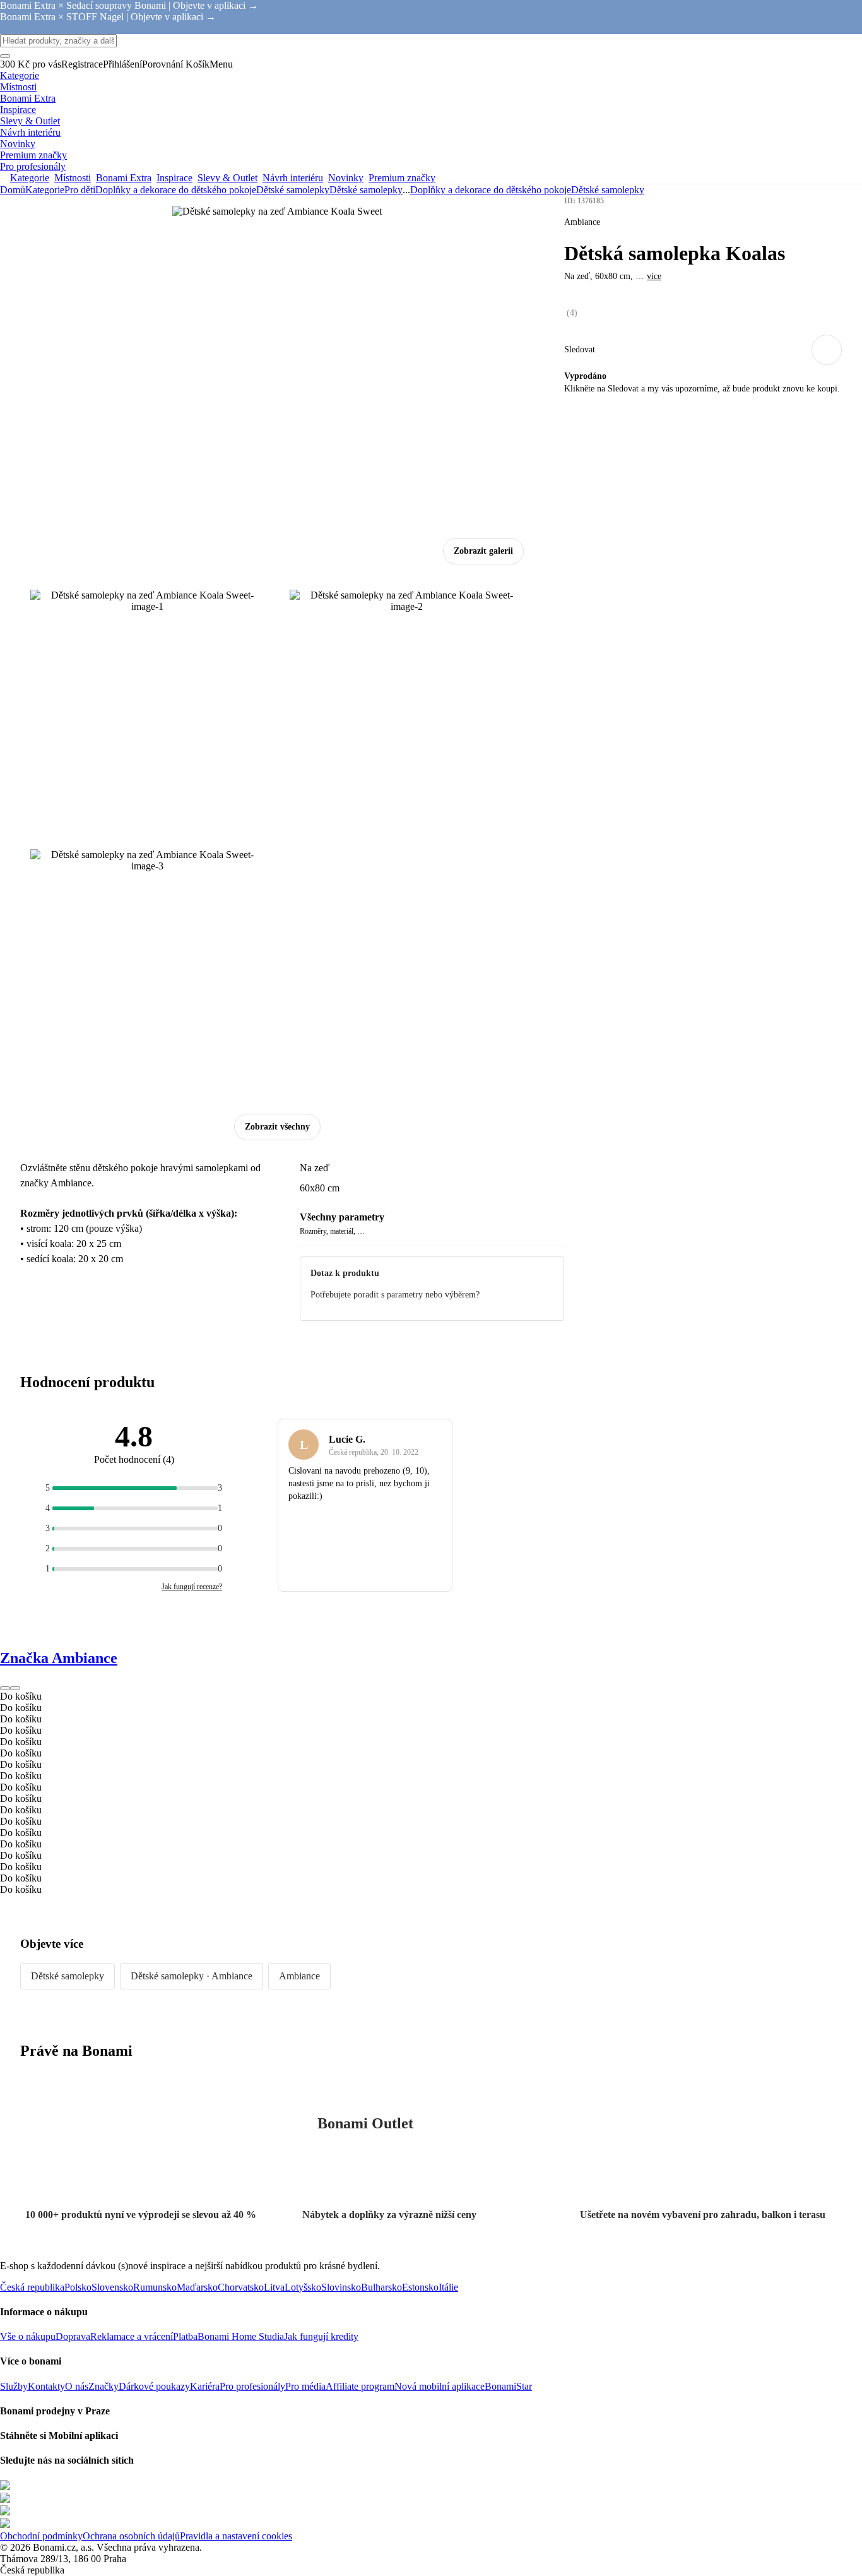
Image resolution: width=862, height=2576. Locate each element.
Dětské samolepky (366, 190)
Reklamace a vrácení (132, 2336)
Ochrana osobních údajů (131, 2536)
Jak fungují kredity (321, 2336)
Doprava (73, 2336)
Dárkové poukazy (154, 2386)
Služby (14, 2386)
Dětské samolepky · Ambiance (192, 1976)
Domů (13, 190)
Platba (185, 2336)
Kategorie (45, 190)
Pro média (305, 2386)
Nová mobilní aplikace (440, 2386)
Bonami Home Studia (241, 2336)
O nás (77, 2386)
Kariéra (205, 2386)
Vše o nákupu (28, 2336)
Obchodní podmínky (41, 2536)
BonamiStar (508, 2386)
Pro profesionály (252, 2386)
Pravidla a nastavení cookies (236, 2536)
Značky (103, 2386)
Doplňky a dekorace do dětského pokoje (176, 190)
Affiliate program (360, 2386)
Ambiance (299, 1976)
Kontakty (46, 2386)
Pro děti (80, 190)
